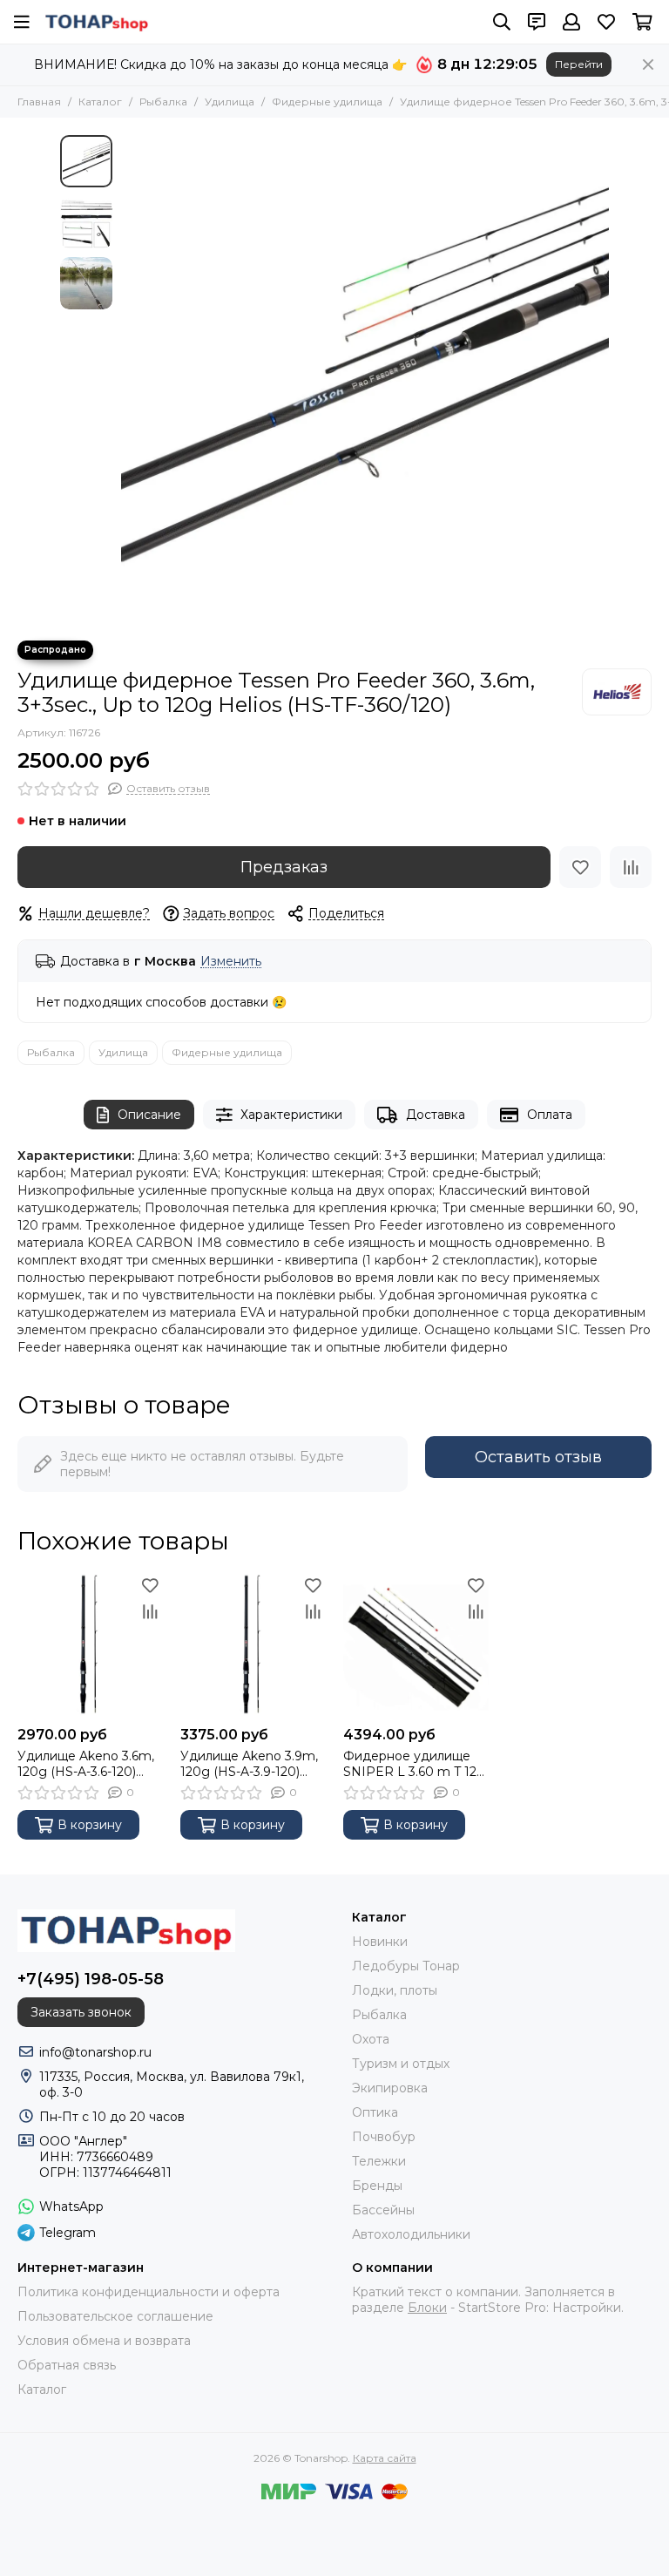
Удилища (230, 102)
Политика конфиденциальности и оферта (149, 2292)
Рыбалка (163, 102)
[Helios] (617, 692)
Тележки (379, 2161)
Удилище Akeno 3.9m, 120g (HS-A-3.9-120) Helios (249, 1764)
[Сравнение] (631, 867)
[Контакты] (537, 22)
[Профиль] (571, 22)
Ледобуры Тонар (406, 1966)
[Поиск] (502, 22)
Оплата (550, 1115)
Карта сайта (385, 2458)
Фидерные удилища (327, 102)
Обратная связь (67, 2365)
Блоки (427, 2308)
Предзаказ (284, 867)
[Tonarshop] (97, 22)
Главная (39, 102)
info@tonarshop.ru (95, 2052)
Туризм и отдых (401, 2064)
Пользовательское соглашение (115, 2316)
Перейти (579, 64)
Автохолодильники (411, 2234)
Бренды (377, 2186)
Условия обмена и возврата (104, 2341)
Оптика (375, 2112)
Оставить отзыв (538, 1457)
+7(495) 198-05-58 (91, 1979)
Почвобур (384, 2137)
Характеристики (291, 1115)
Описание (149, 1115)
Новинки (380, 1942)
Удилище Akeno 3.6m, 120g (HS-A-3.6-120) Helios (86, 1764)
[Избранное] (580, 867)
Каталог (100, 102)
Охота (371, 2039)
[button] (130, 379)
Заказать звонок (81, 2012)
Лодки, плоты (395, 1990)
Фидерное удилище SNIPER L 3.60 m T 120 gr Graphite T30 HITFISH (414, 1764)
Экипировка (390, 2088)
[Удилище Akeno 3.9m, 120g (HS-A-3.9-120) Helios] (253, 1645)
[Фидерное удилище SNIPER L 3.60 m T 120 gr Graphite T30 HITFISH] (416, 1645)
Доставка (436, 1115)
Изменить (231, 962)
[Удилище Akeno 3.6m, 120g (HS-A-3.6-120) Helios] (90, 1645)
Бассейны (383, 2210)
